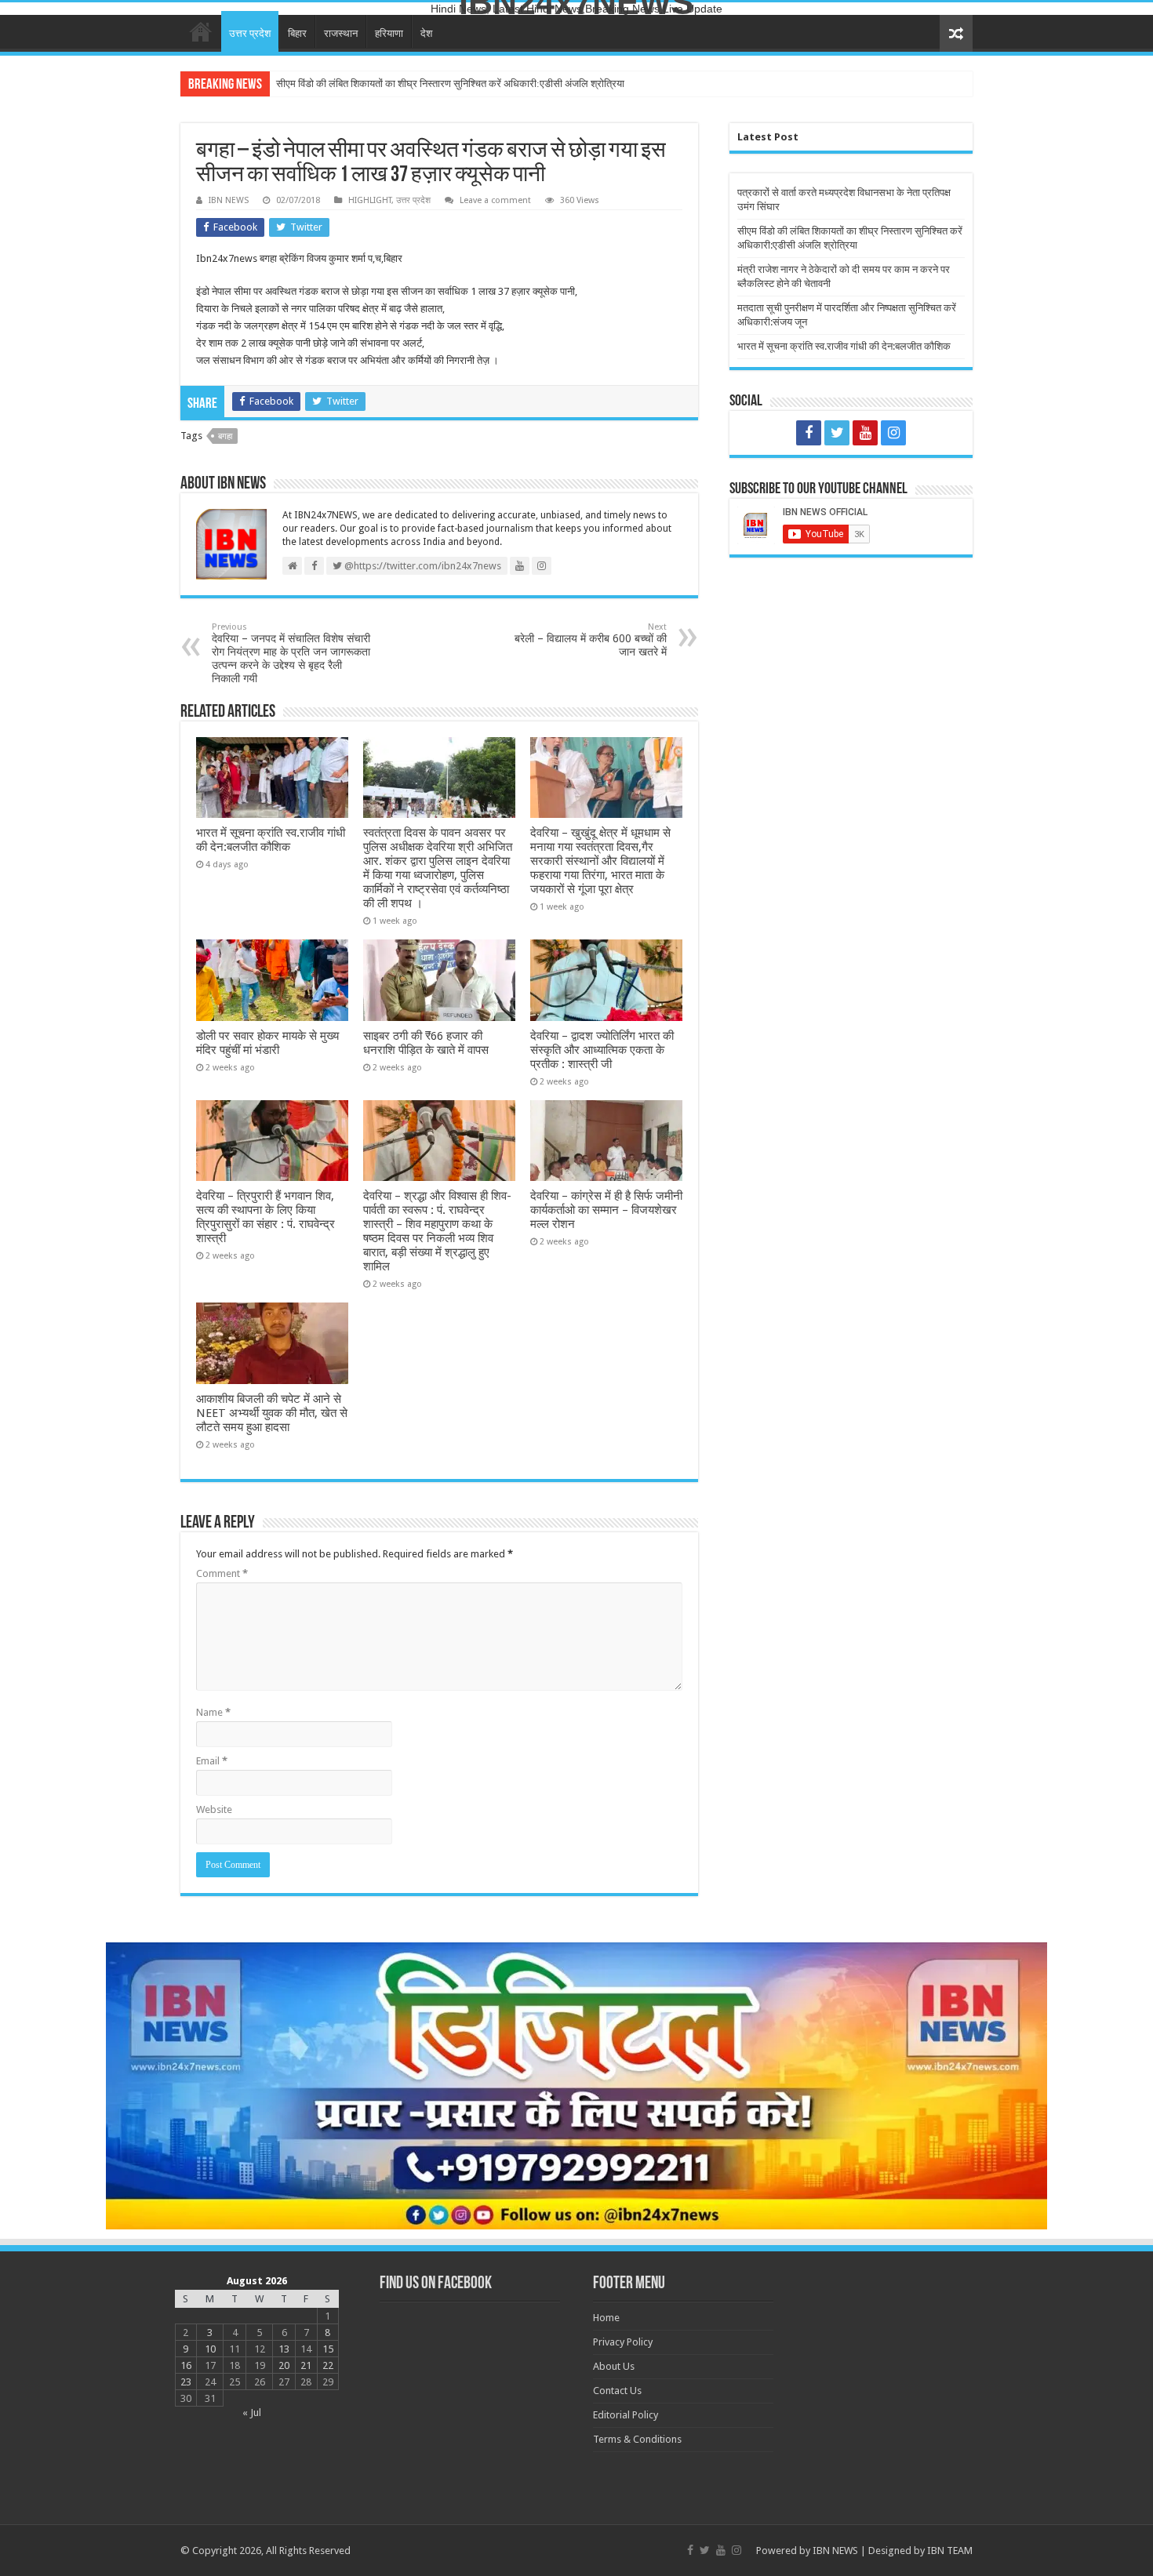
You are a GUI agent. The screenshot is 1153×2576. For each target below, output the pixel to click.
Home (201, 31)
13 (284, 2349)
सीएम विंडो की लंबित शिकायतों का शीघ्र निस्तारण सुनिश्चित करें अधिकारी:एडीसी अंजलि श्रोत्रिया (450, 84)
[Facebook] (809, 433)
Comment (222, 1573)
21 (306, 2365)
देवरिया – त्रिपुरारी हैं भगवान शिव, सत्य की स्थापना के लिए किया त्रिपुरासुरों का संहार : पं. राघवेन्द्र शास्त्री (266, 1217)
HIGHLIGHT (370, 200)
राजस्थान (341, 33)
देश (426, 33)
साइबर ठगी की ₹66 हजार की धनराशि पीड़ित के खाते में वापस (426, 1043)
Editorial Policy (626, 2415)
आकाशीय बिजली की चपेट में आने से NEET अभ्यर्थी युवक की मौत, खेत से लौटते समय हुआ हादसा (272, 1413)
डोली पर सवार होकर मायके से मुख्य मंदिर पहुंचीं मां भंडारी (267, 1043)
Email (212, 1761)
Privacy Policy (623, 2342)
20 (284, 2365)
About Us (614, 2366)
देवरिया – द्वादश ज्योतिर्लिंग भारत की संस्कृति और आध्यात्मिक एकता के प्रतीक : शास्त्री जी (602, 1050)
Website (214, 1809)
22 (328, 2365)
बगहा (225, 436)
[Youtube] (865, 433)
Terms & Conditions (637, 2439)
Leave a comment (495, 200)
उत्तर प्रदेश (250, 33)
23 (186, 2382)
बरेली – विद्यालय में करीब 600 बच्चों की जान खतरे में (591, 640)
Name (213, 1712)
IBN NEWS (229, 200)
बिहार (297, 33)
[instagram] (893, 433)
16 (186, 2365)
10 (210, 2349)
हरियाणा (389, 33)
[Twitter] (837, 433)
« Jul (252, 2413)
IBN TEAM (950, 2551)
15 (328, 2349)
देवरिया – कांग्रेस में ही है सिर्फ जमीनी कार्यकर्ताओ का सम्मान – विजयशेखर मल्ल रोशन (606, 1210)
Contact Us (617, 2391)
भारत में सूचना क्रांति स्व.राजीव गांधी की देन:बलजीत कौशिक (271, 840)
